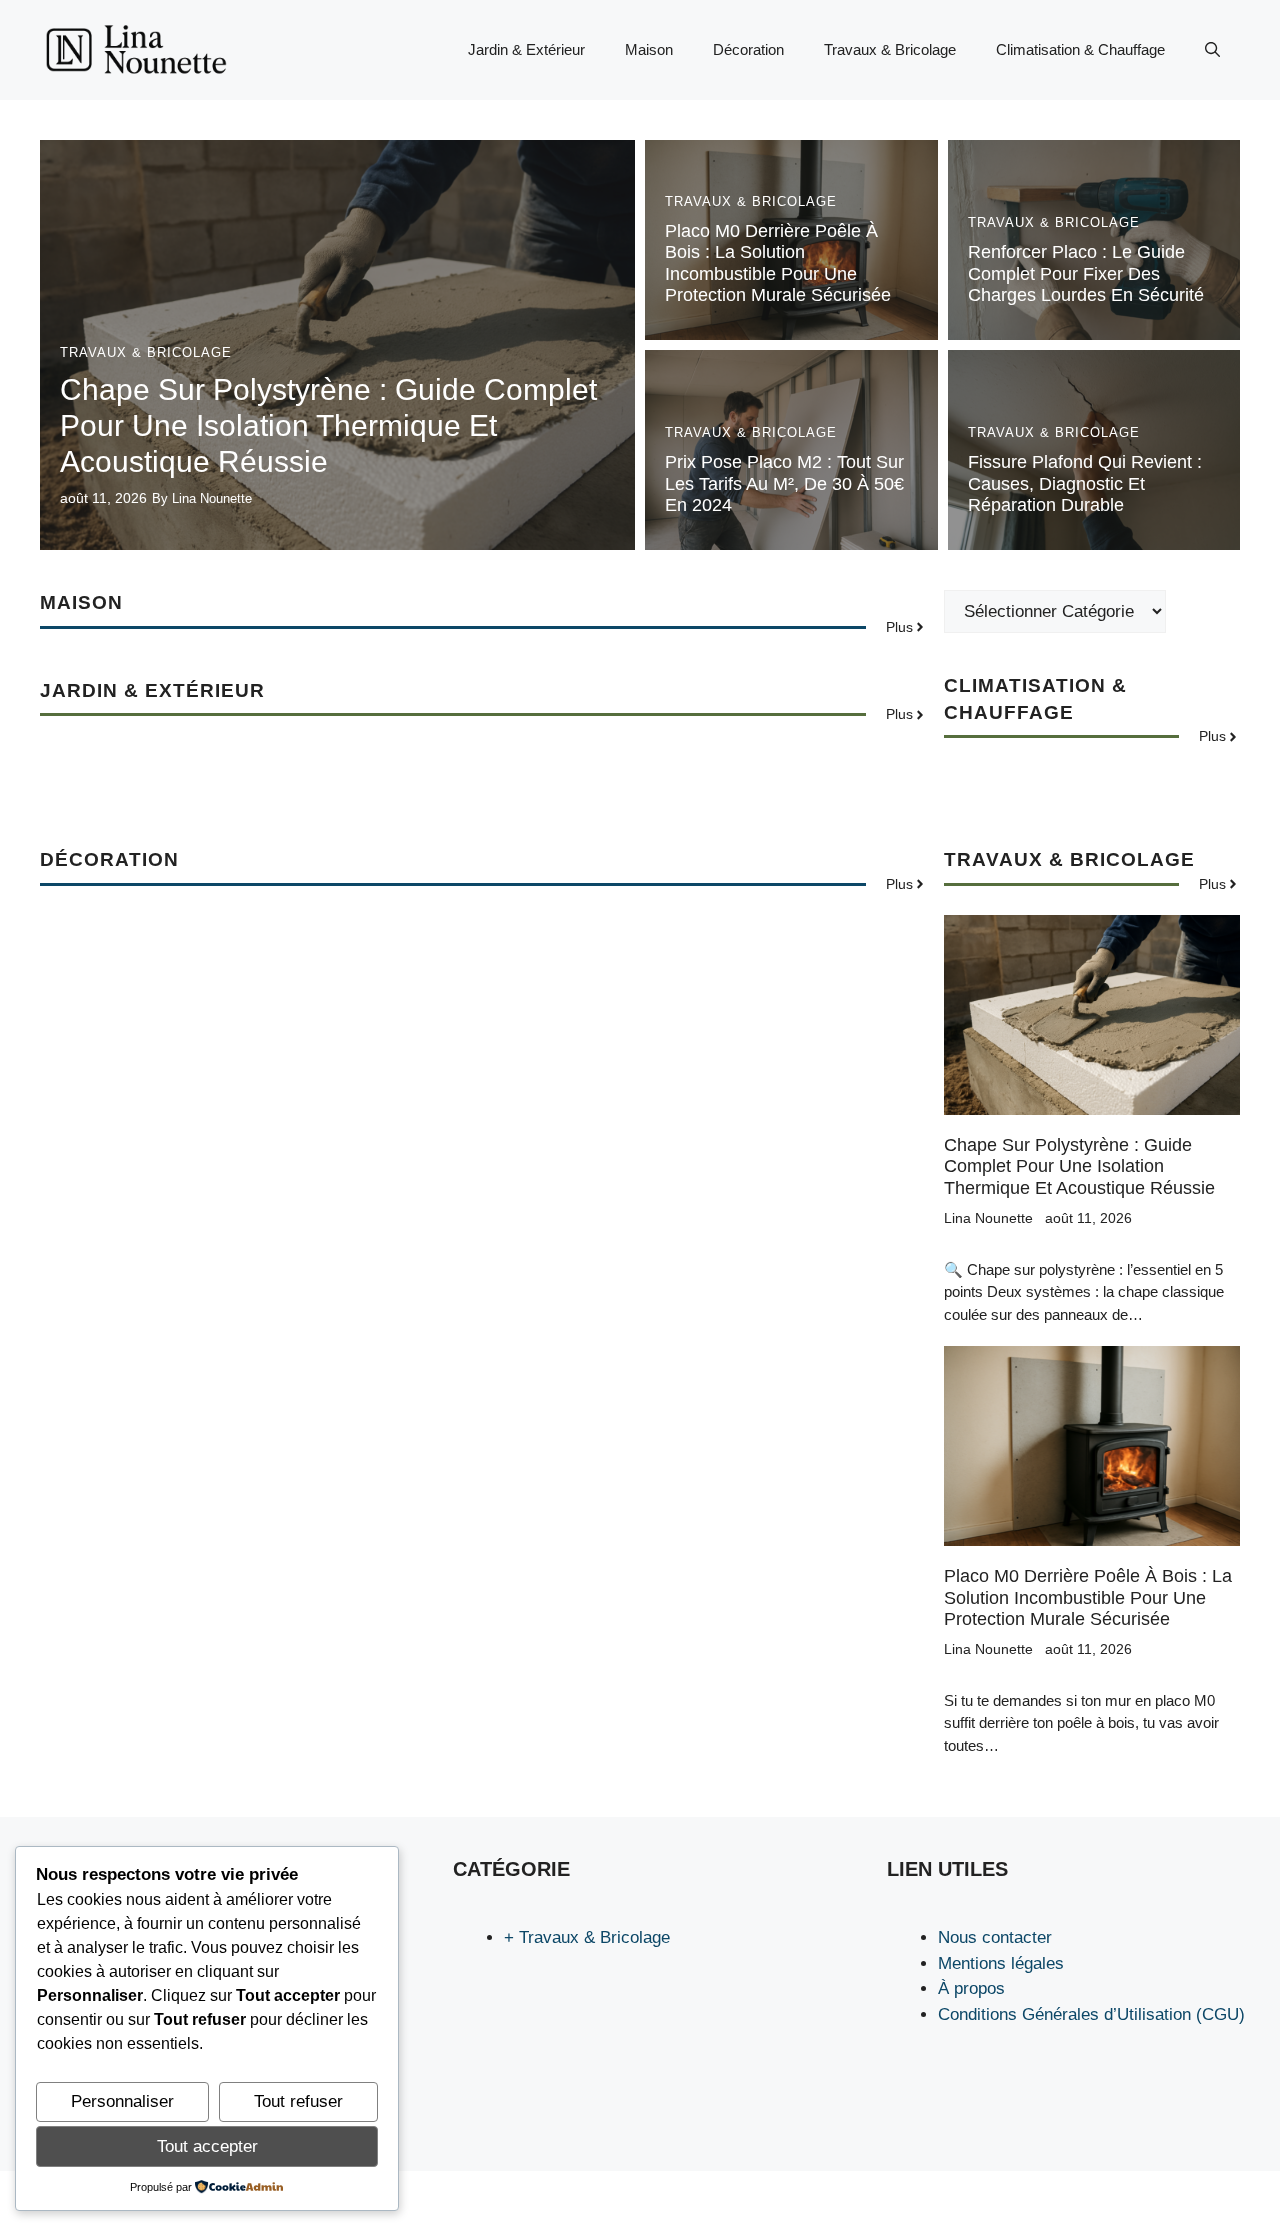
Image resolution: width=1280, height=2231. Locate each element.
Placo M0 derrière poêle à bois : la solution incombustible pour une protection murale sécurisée (778, 263)
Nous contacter (995, 1937)
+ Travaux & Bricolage (587, 1937)
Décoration (748, 49)
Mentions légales (1001, 1963)
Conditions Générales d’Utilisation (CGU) (1091, 2014)
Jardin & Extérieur (526, 49)
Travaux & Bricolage (890, 49)
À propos (971, 1988)
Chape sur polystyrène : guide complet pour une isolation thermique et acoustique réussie (328, 425)
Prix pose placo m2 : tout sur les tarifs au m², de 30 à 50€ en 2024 (784, 483)
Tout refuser (298, 2101)
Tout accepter (207, 2146)
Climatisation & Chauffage (1080, 49)
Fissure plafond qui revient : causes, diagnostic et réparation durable (1085, 483)
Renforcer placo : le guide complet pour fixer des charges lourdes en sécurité (1086, 273)
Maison (649, 49)
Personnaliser (122, 2101)
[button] (1212, 50)
